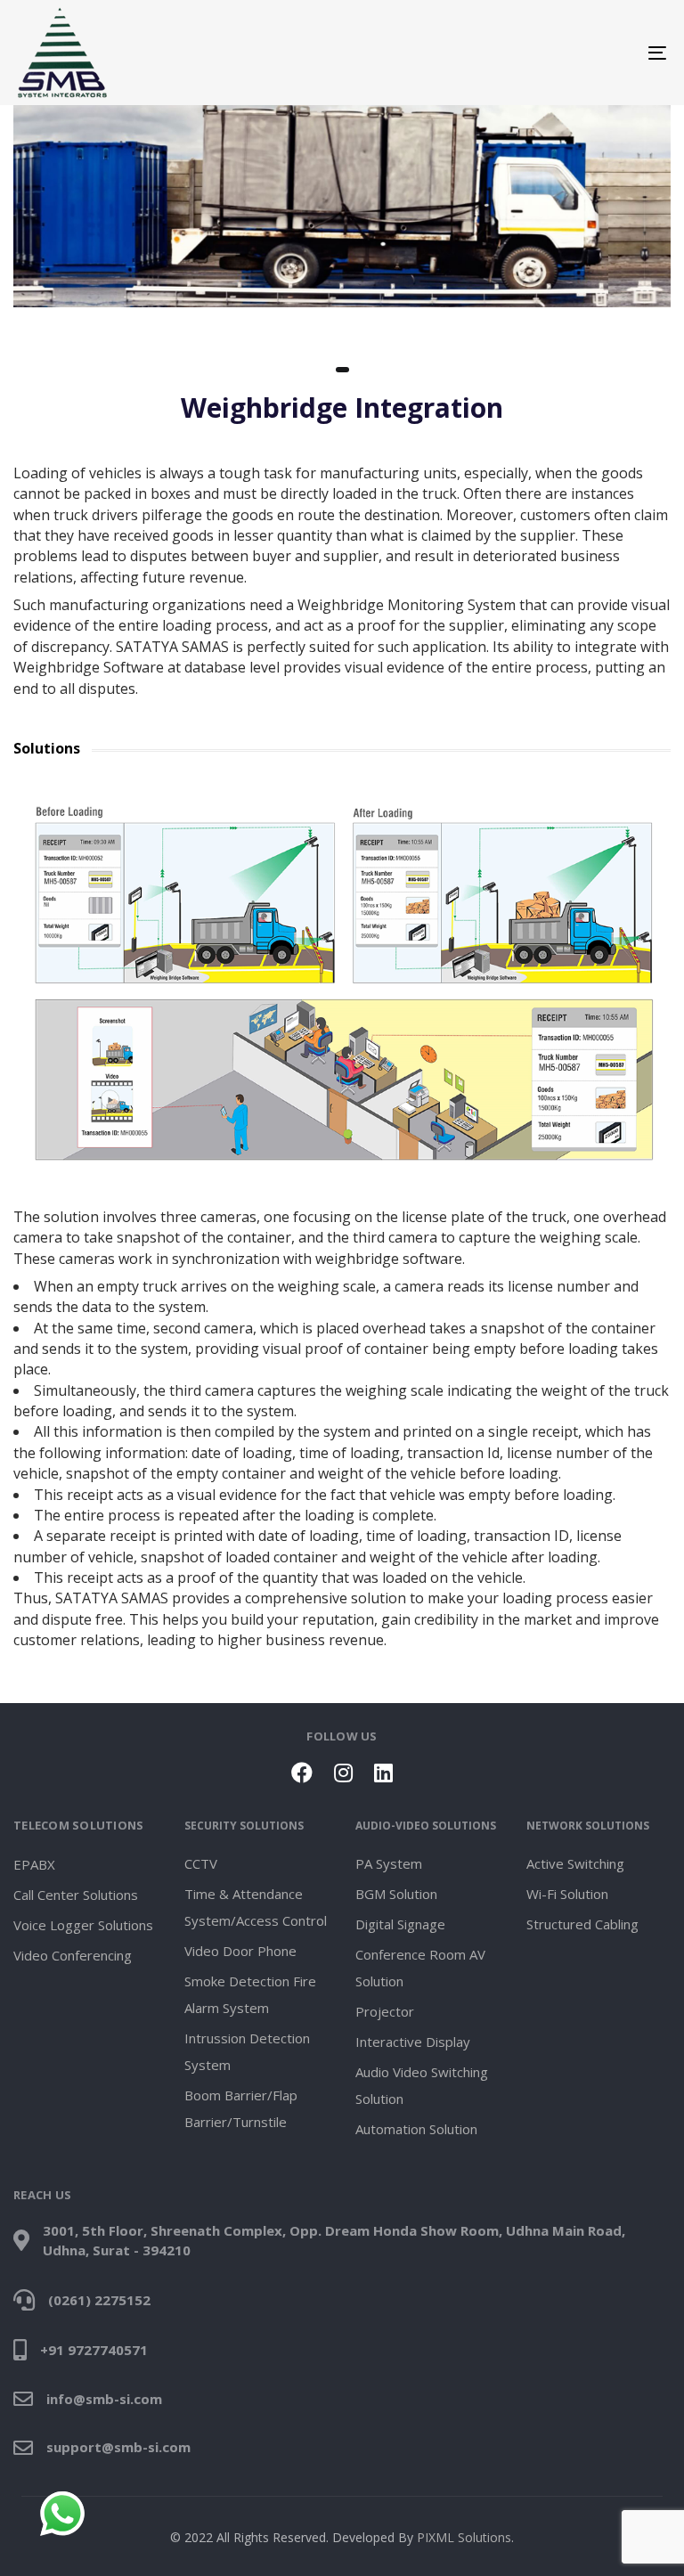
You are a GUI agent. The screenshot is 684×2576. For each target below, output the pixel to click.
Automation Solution (416, 2129)
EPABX (34, 1864)
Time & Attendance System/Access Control (256, 1907)
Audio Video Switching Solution (422, 2085)
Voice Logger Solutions (83, 1925)
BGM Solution (396, 1894)
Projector (385, 2011)
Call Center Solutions (76, 1895)
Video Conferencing (73, 1955)
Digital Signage (400, 1924)
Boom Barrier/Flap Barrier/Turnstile (241, 2108)
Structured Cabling (582, 1924)
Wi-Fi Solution (567, 1894)
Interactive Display (413, 2042)
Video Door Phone (240, 1951)
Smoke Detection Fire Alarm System (250, 1994)
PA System (389, 1863)
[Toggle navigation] (558, 53)
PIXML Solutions (464, 2537)
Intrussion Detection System (247, 2051)
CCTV (201, 1863)
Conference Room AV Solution (420, 1968)
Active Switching (575, 1863)
